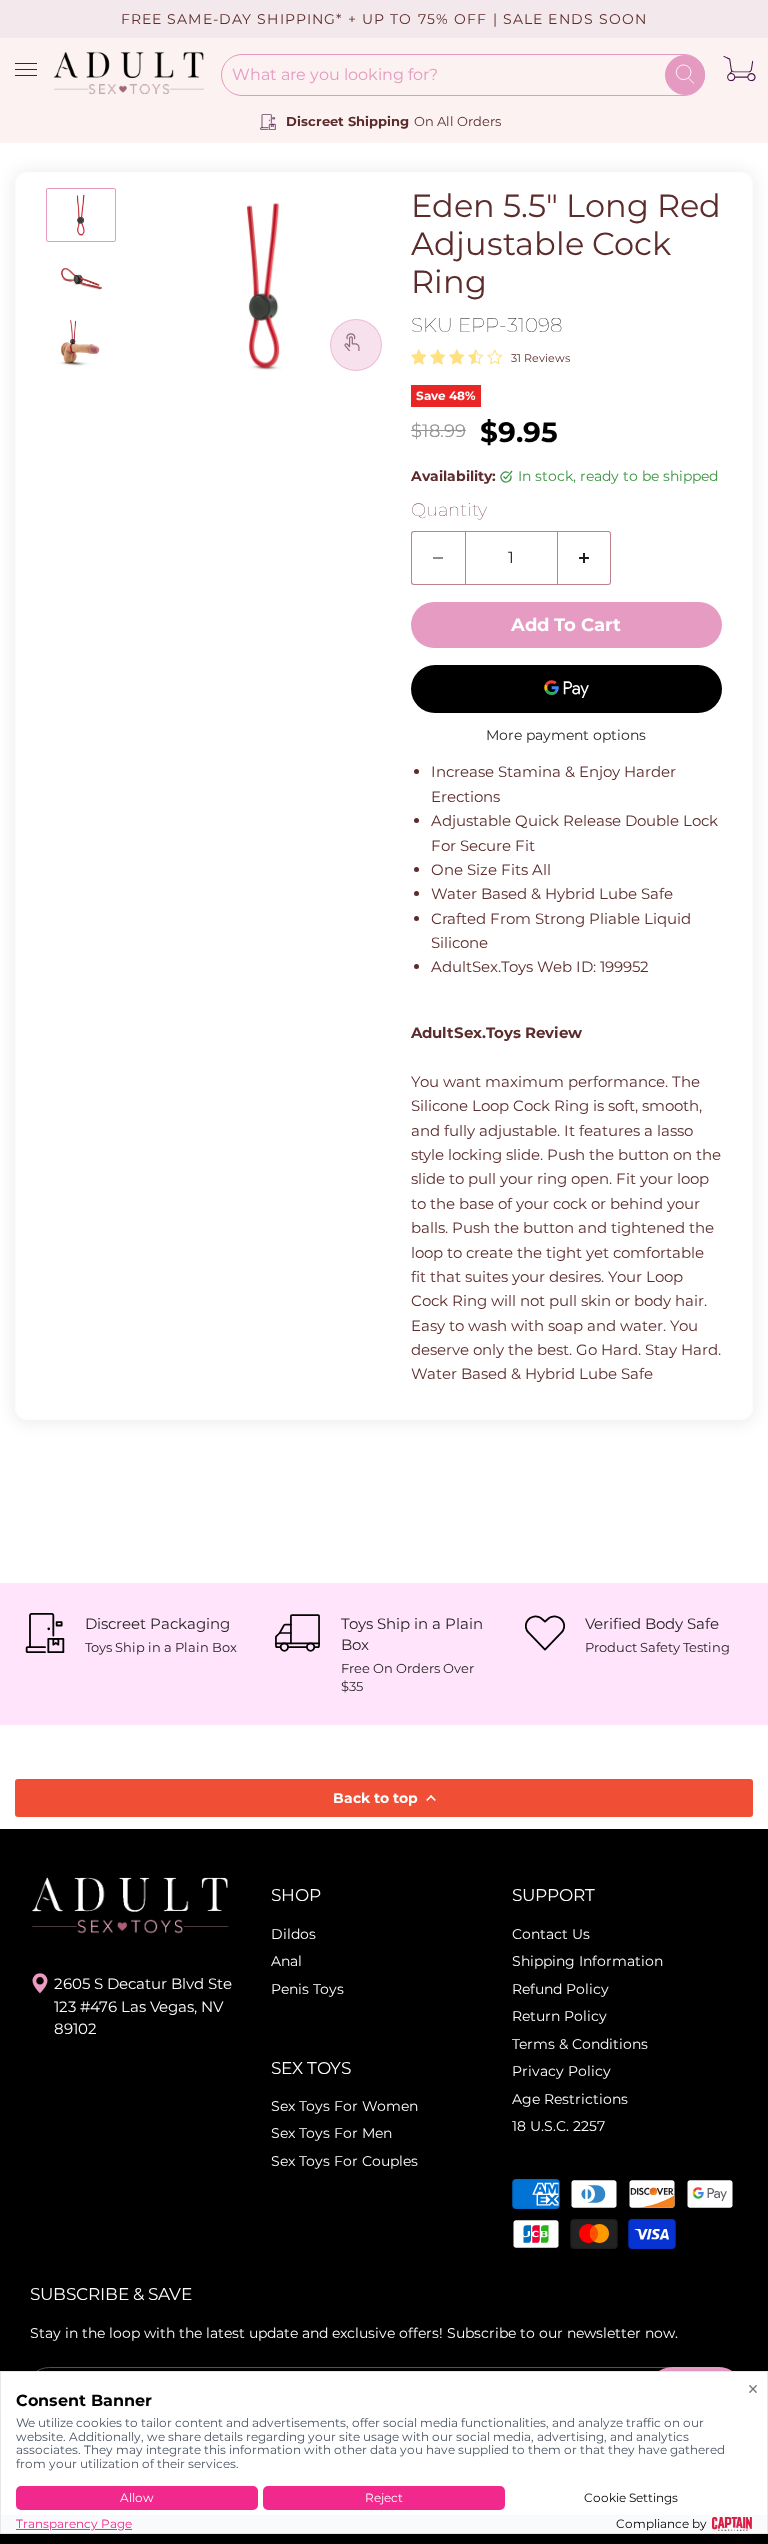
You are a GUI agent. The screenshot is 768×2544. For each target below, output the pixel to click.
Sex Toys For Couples (344, 2161)
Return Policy (559, 2016)
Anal (286, 1961)
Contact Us (551, 1934)
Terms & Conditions (580, 2044)
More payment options (566, 735)
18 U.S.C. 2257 (558, 2126)
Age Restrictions (570, 2099)
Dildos (293, 1934)
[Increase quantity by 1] (585, 558)
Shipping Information (587, 1961)
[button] (81, 215)
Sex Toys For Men (331, 2133)
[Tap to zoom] (356, 345)
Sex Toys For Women (344, 2106)
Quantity (449, 510)
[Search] (685, 75)
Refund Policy (560, 1989)
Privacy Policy (561, 2071)
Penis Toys (307, 1989)
